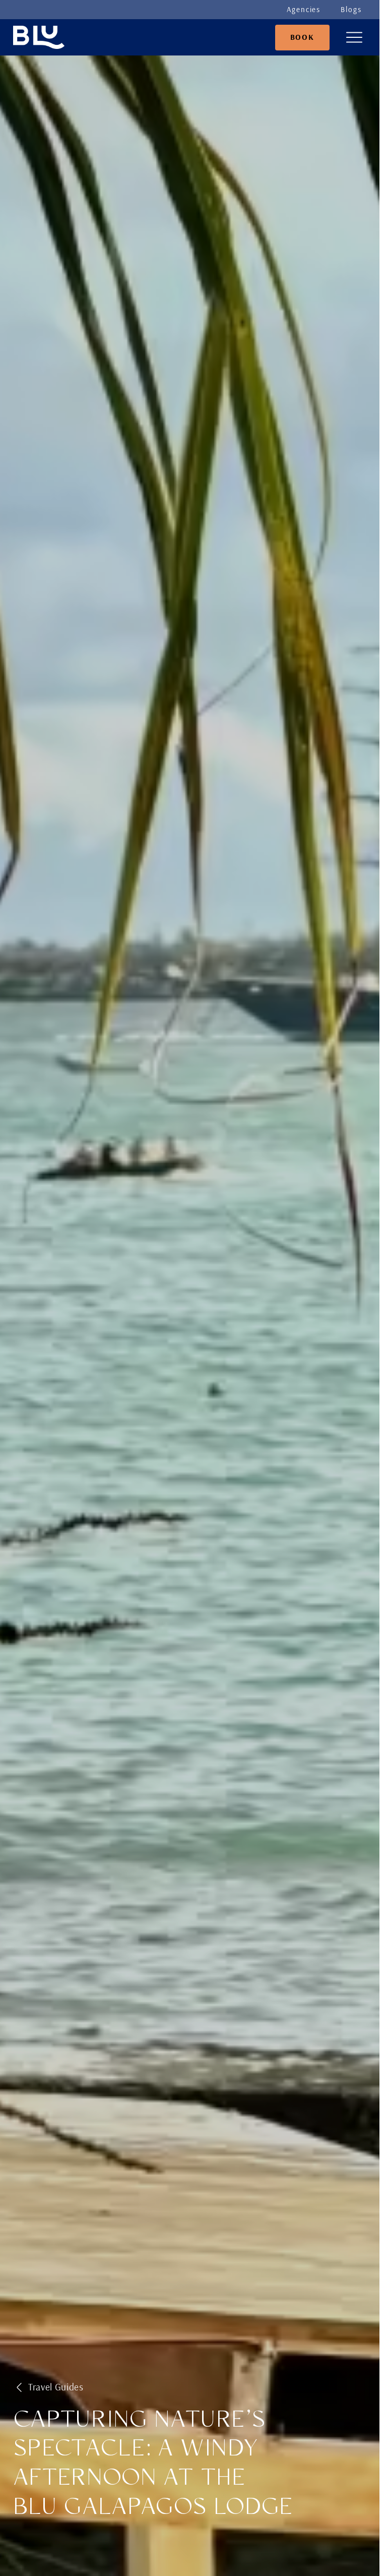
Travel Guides (56, 2387)
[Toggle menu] (354, 37)
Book (302, 37)
